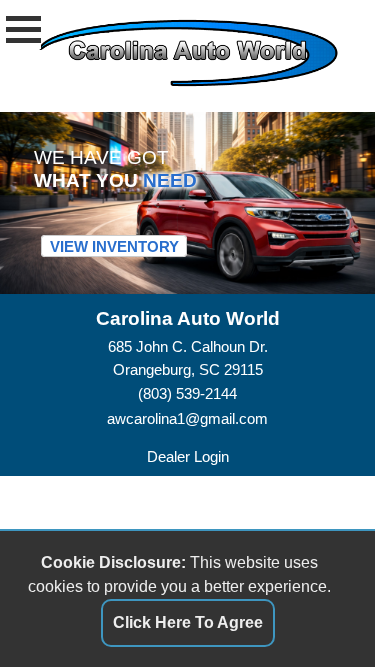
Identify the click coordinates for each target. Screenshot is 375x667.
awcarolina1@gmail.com (187, 418)
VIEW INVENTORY (114, 245)
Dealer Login (188, 456)
